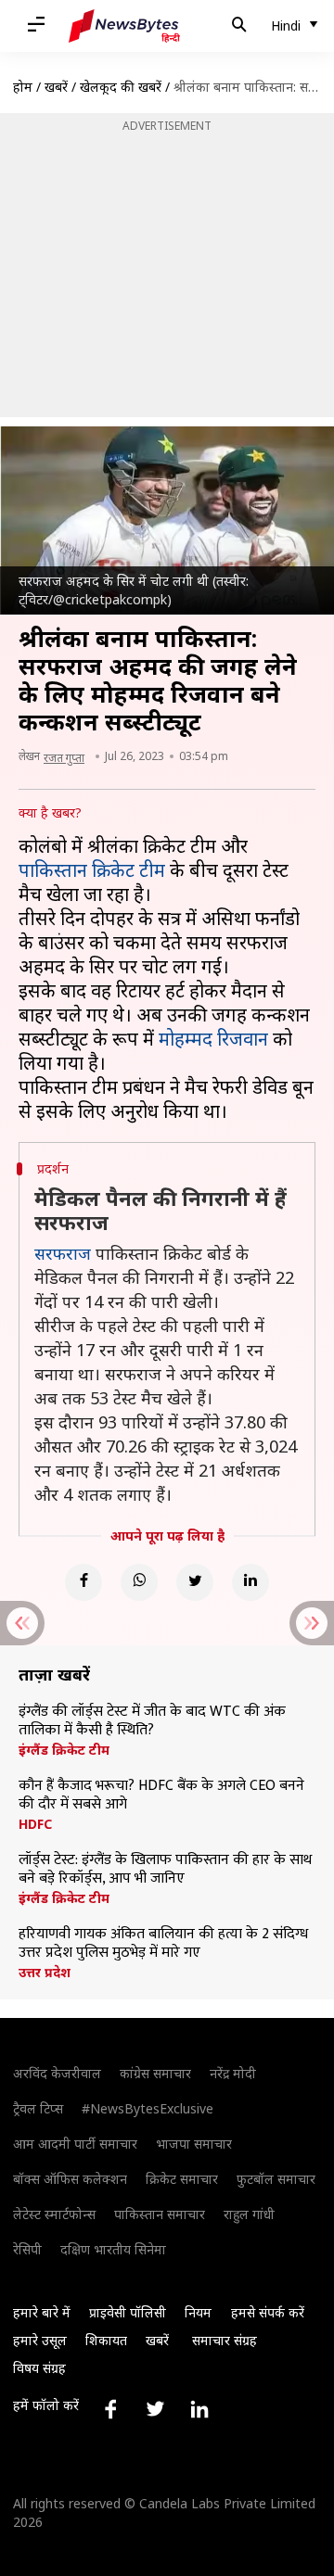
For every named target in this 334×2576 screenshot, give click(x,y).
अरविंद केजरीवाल (57, 2073)
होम (23, 87)
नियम (198, 2312)
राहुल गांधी (249, 2214)
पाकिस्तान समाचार (160, 2214)
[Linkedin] (250, 1582)
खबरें (56, 87)
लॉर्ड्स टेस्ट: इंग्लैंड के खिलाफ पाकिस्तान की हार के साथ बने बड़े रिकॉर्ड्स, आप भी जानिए (165, 1870)
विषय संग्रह (39, 2368)
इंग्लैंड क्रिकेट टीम (64, 1750)
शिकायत (106, 2340)
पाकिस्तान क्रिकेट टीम (92, 870)
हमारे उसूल (40, 2340)
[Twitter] (195, 1582)
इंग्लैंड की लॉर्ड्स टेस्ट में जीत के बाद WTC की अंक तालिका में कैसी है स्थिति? (152, 1721)
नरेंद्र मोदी (233, 2073)
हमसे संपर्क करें (268, 2312)
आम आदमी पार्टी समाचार (75, 2144)
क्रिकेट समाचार (182, 2179)
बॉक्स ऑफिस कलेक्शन (70, 2179)
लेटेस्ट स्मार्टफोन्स (54, 2214)
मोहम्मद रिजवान (213, 1039)
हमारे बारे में (42, 2312)
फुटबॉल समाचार (276, 2179)
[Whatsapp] (139, 1582)
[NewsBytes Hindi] (124, 26)
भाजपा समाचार (194, 2144)
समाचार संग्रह (225, 2340)
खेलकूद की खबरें (121, 87)
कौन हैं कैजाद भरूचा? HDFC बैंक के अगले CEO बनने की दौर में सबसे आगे (161, 1796)
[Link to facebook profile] (110, 2409)
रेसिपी (27, 2249)
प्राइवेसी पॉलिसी (128, 2312)
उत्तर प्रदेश (45, 1973)
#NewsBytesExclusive (148, 2108)
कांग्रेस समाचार (155, 2073)
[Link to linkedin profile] (199, 2409)
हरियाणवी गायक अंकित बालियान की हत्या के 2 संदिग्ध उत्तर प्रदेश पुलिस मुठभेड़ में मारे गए (163, 1944)
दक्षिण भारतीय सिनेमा (113, 2249)
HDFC (35, 1824)
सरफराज (63, 1253)
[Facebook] (83, 1582)
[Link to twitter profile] (155, 2409)
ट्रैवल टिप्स (38, 2108)
